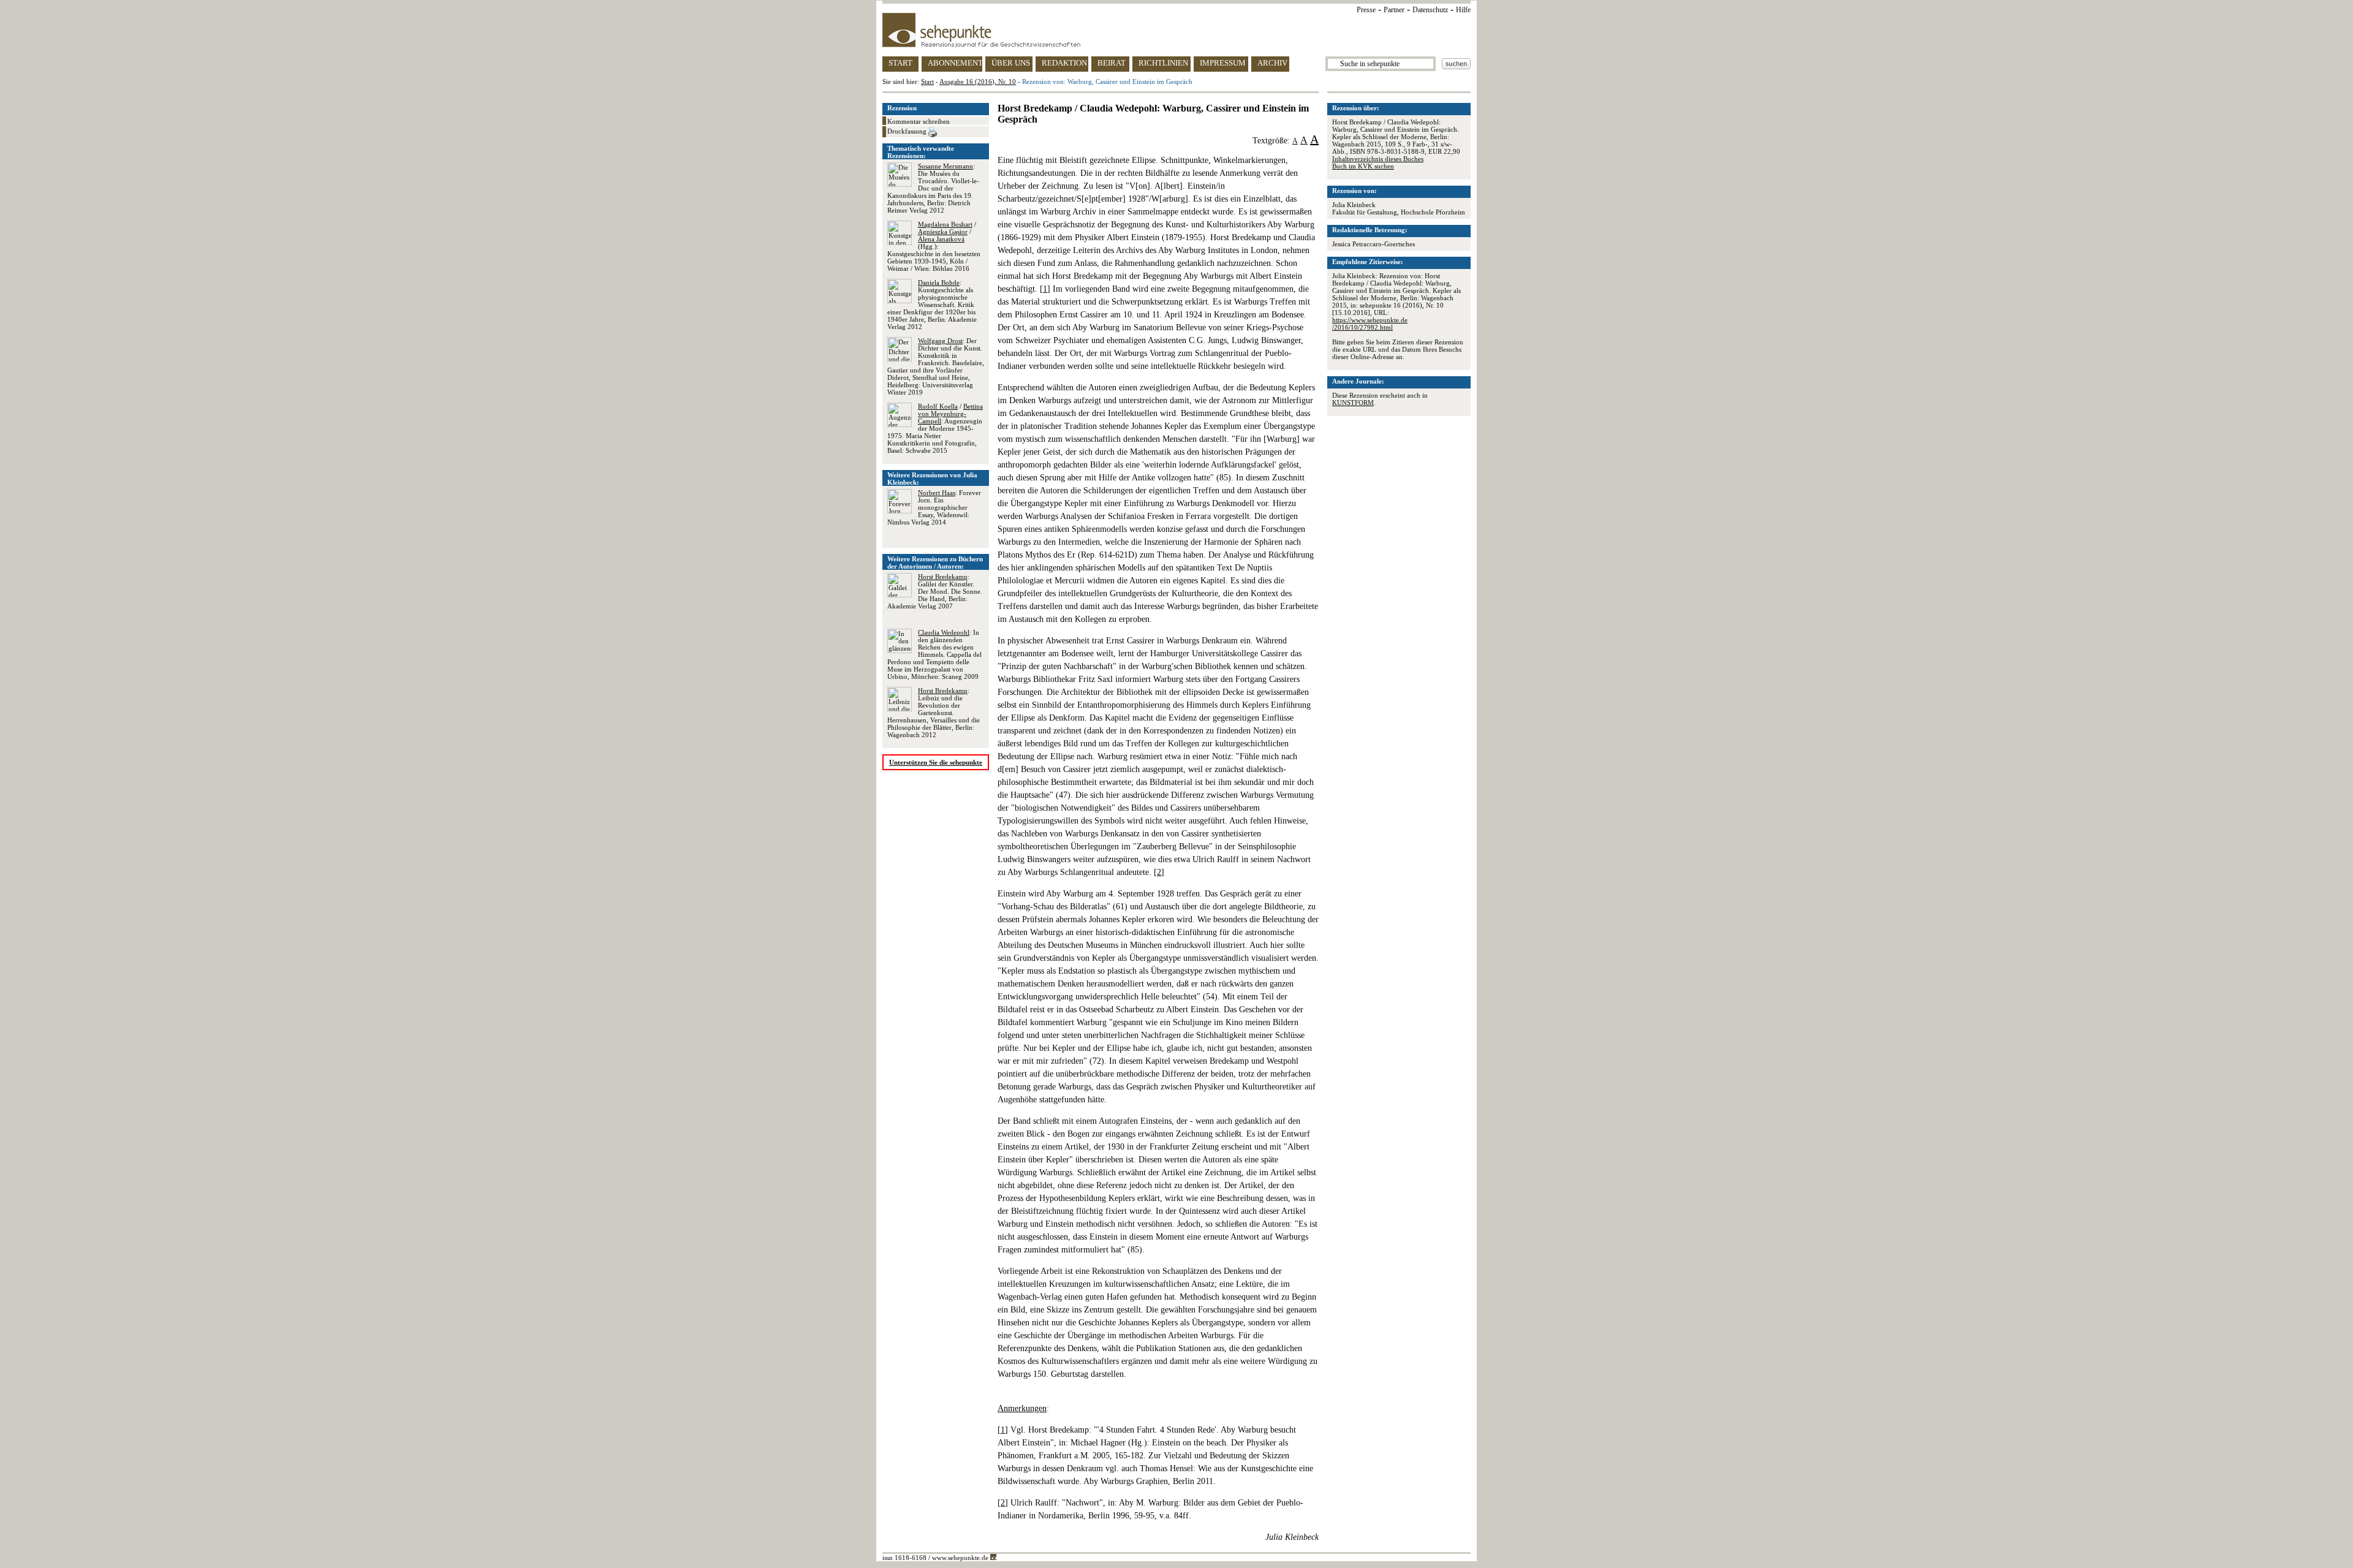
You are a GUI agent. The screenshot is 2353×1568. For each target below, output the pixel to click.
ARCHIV (1272, 63)
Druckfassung (908, 131)
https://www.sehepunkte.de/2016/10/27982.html (1370, 324)
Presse (1366, 10)
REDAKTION (1064, 63)
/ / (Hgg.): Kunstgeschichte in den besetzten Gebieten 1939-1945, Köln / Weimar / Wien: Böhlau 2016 (934, 246)
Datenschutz (1430, 10)
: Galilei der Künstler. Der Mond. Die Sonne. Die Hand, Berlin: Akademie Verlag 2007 (935, 591)
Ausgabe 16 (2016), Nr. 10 (978, 81)
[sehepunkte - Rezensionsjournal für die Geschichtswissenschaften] (1176, 30)
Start (927, 81)
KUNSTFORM (1353, 403)
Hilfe (1463, 10)
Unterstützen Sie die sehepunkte (936, 762)
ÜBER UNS (1011, 63)
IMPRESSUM (1223, 63)
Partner (1394, 10)
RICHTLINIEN (1163, 63)
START (900, 63)
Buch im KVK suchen (1363, 166)
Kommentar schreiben (919, 121)
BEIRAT (1112, 63)
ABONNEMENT (955, 63)
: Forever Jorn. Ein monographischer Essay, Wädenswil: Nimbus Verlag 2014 (934, 507)
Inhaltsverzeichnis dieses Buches (1378, 159)
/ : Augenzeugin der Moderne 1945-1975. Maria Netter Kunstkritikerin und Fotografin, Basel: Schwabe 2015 (935, 428)
